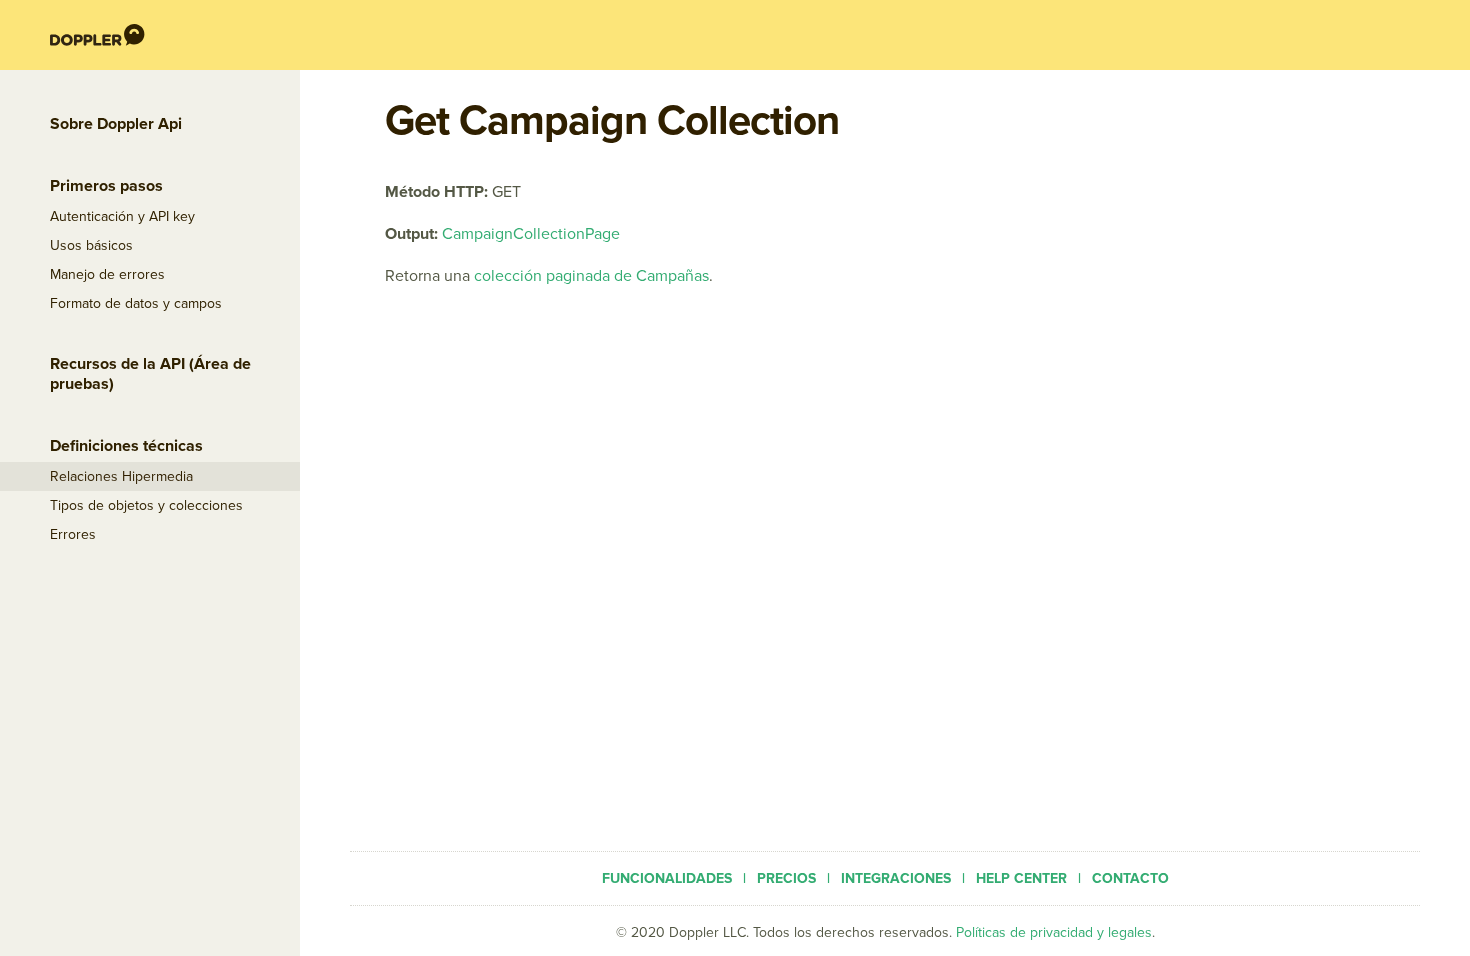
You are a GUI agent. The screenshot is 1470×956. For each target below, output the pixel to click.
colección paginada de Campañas (591, 276)
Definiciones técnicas (126, 446)
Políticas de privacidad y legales (1054, 932)
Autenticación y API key (122, 216)
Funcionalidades (667, 878)
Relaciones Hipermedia (121, 476)
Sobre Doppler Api (116, 124)
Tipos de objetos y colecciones (146, 505)
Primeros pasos (106, 186)
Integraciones (896, 878)
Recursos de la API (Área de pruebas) (150, 374)
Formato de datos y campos (136, 303)
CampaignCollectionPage (531, 234)
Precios (786, 878)
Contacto (1130, 878)
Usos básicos (91, 245)
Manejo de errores (107, 274)
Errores (73, 534)
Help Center (1021, 878)
